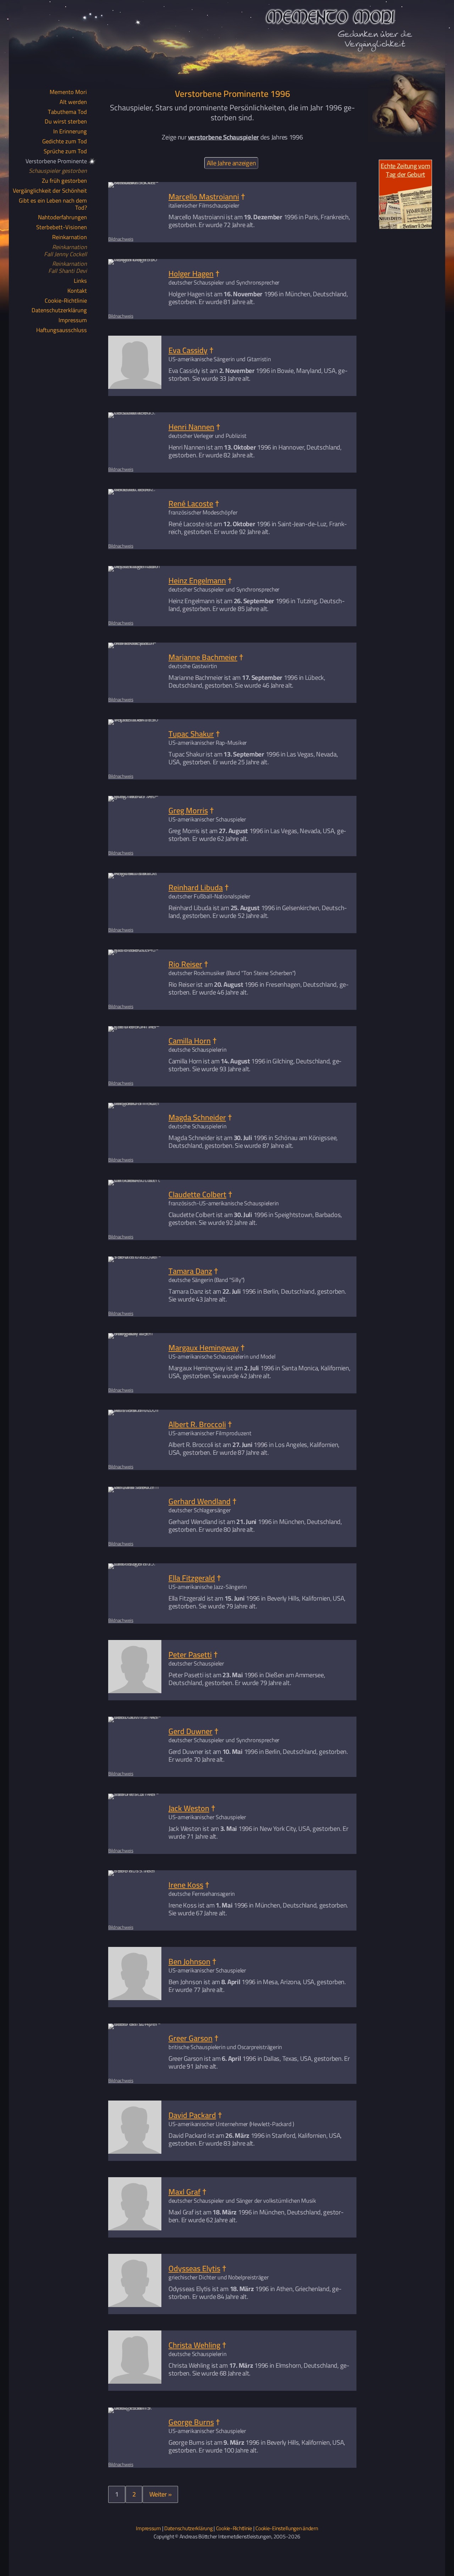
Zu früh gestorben (64, 181)
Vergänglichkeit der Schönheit (50, 191)
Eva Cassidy (188, 350)
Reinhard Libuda (196, 887)
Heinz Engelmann (197, 580)
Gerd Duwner (190, 1731)
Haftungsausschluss (62, 330)
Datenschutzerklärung (59, 310)
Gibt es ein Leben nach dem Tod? (53, 204)
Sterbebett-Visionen (62, 227)
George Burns (191, 2422)
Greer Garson (190, 2038)
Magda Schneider (197, 1117)
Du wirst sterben (66, 122)
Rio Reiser (185, 964)
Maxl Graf (184, 2192)
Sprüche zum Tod (65, 152)
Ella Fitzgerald (192, 1578)
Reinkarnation (70, 237)
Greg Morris (188, 810)
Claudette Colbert (197, 1194)
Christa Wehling (194, 2345)
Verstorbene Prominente (56, 161)
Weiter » (160, 2494)
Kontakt (77, 291)
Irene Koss (186, 1885)
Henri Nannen (191, 427)
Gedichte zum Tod (65, 142)
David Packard (192, 2115)
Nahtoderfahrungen (62, 218)
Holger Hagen (191, 273)
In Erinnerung (70, 132)
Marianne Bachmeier (203, 657)
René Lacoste (191, 503)
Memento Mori (68, 92)
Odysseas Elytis (194, 2268)
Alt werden (73, 102)
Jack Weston (189, 1808)
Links (80, 281)
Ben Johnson (189, 1961)
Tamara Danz (190, 1271)
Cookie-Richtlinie (66, 301)
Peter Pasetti (190, 1655)
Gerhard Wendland (200, 1501)
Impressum (73, 320)
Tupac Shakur (191, 734)
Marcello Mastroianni (204, 197)
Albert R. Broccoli (197, 1424)
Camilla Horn (190, 1041)
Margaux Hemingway (204, 1348)
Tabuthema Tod (67, 112)
